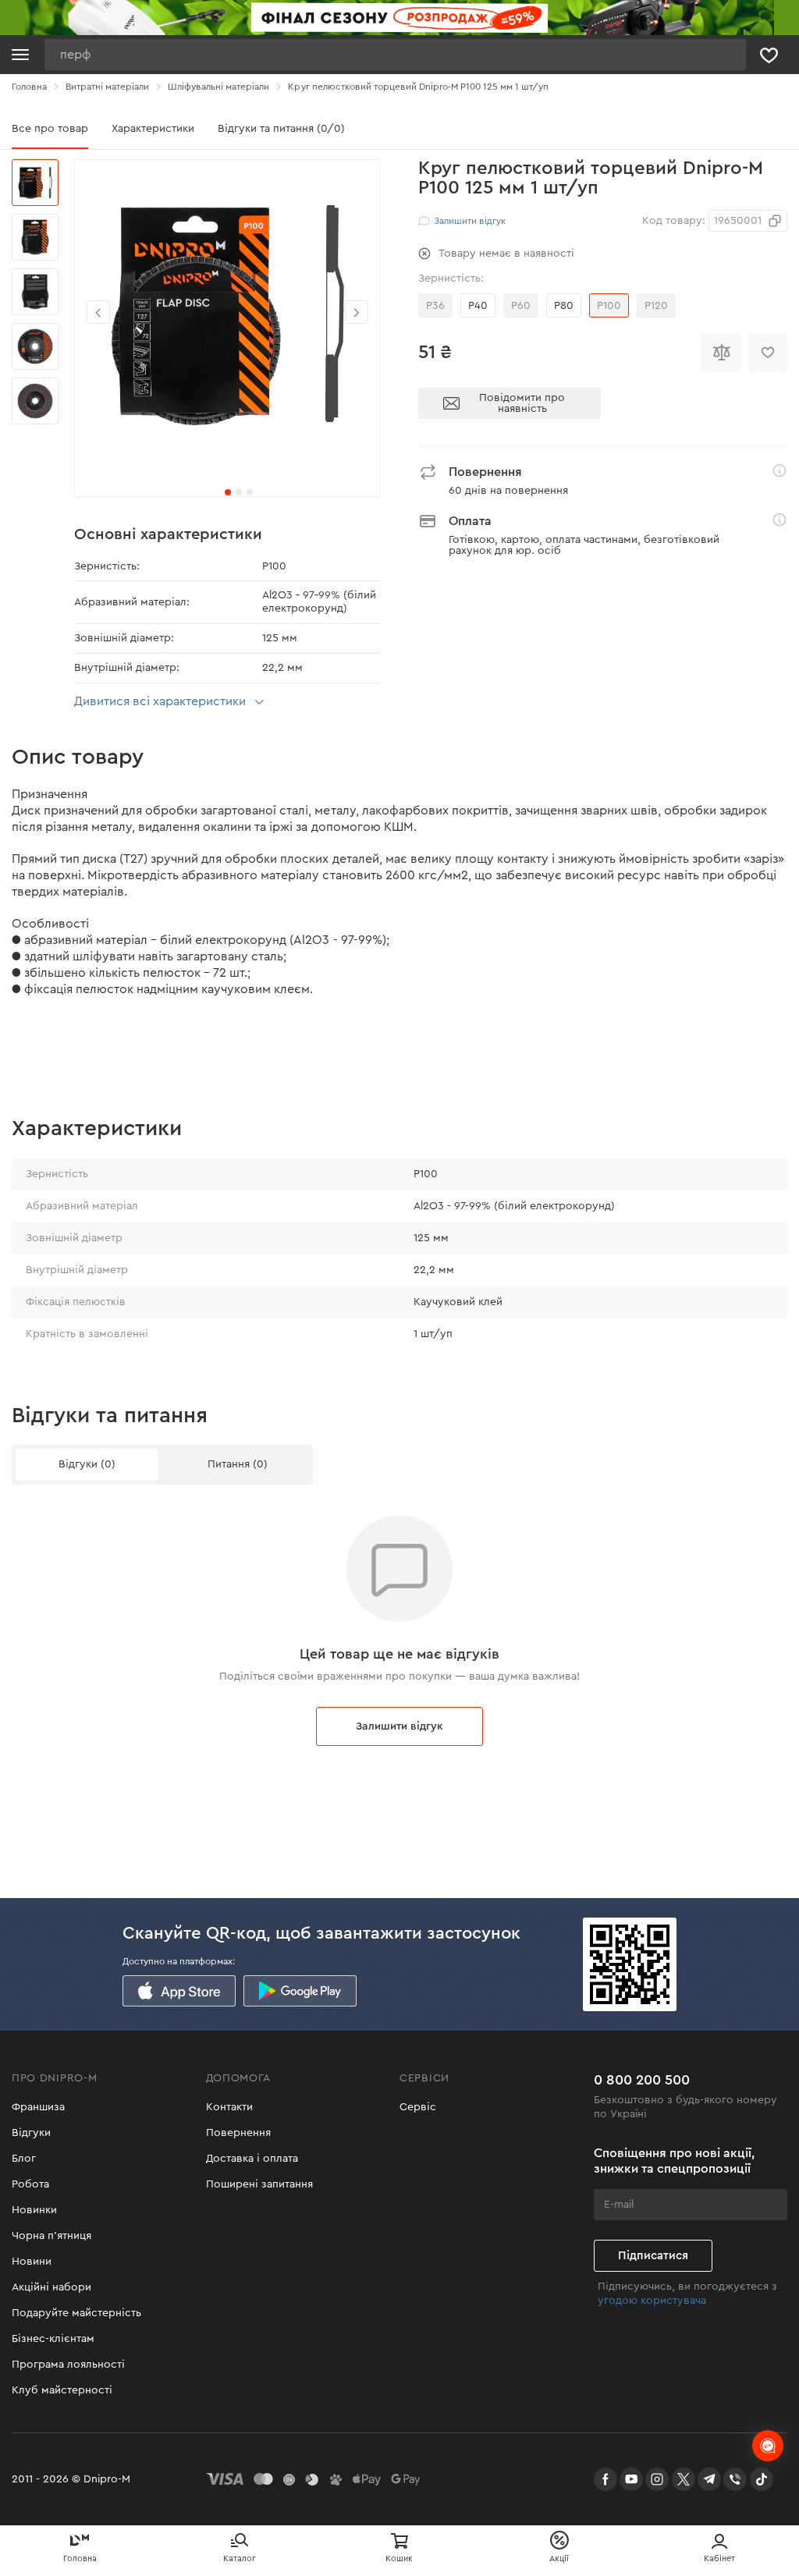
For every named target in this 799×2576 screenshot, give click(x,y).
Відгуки (31, 2133)
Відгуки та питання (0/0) (281, 129)
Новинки (34, 2210)
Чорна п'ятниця (51, 2236)
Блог (24, 2159)
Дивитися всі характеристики (160, 701)
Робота (30, 2184)
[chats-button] (768, 2446)
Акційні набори (51, 2287)
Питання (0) (238, 1464)
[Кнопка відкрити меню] (20, 55)
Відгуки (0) (87, 1464)
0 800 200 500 (642, 2080)
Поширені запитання (259, 2184)
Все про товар (50, 129)
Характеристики (153, 129)
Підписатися (653, 2256)
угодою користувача (652, 2301)
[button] (357, 312)
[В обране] (768, 353)
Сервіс (418, 2107)
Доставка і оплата (252, 2159)
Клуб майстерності (62, 2390)
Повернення (238, 2133)
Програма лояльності (68, 2365)
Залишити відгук (399, 1726)
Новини (32, 2262)
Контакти (229, 2107)
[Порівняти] (721, 353)
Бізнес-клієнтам (53, 2339)
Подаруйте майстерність (76, 2313)
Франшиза (38, 2107)
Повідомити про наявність (522, 403)
